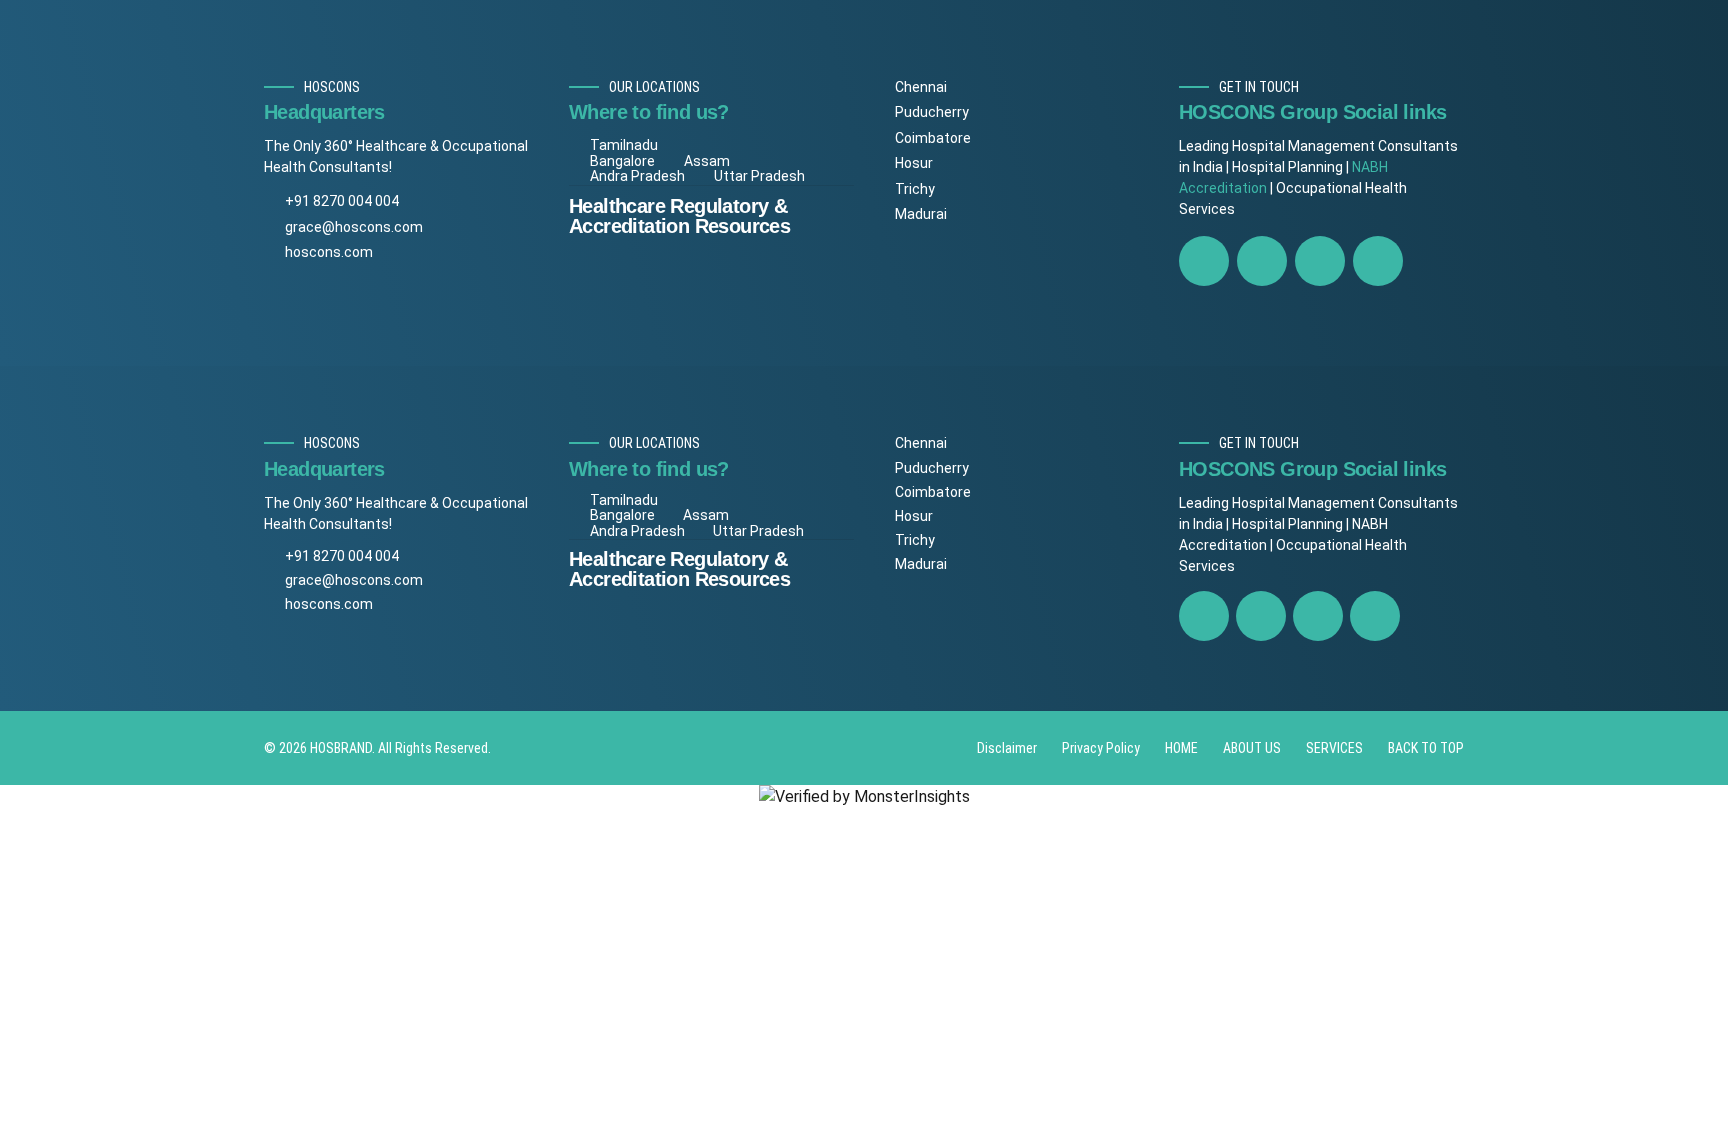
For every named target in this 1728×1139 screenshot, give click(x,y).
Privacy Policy (1101, 748)
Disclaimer (1007, 748)
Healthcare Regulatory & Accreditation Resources (679, 216)
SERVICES (1334, 748)
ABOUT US (1252, 748)
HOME (1181, 748)
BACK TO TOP (1426, 748)
